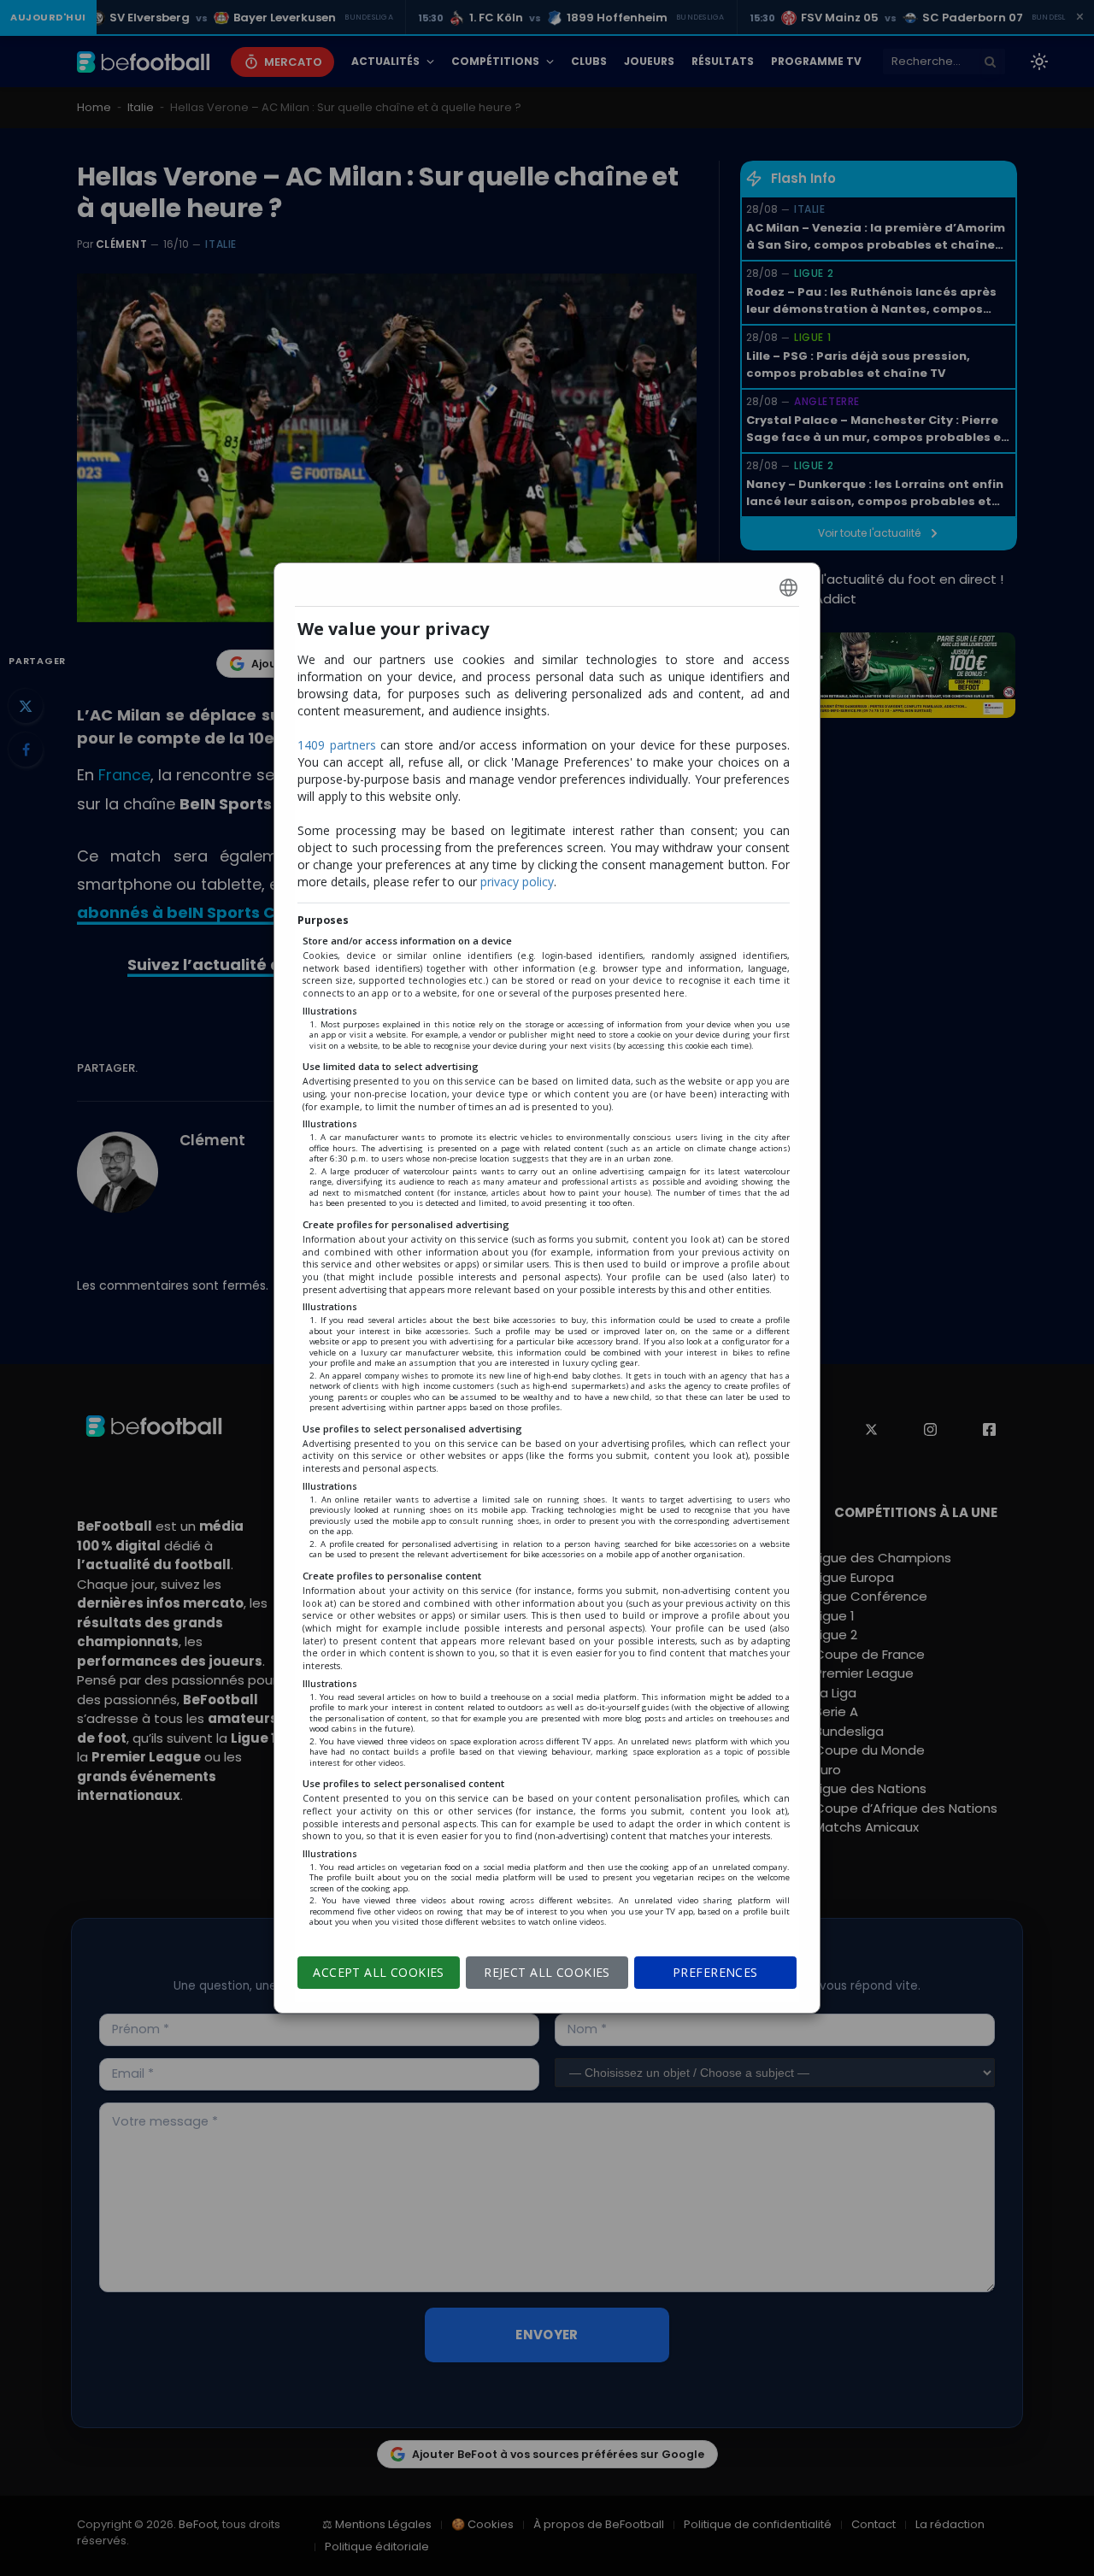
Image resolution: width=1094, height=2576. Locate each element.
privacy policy (517, 882)
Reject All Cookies (547, 1972)
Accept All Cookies (379, 1972)
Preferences (715, 1972)
